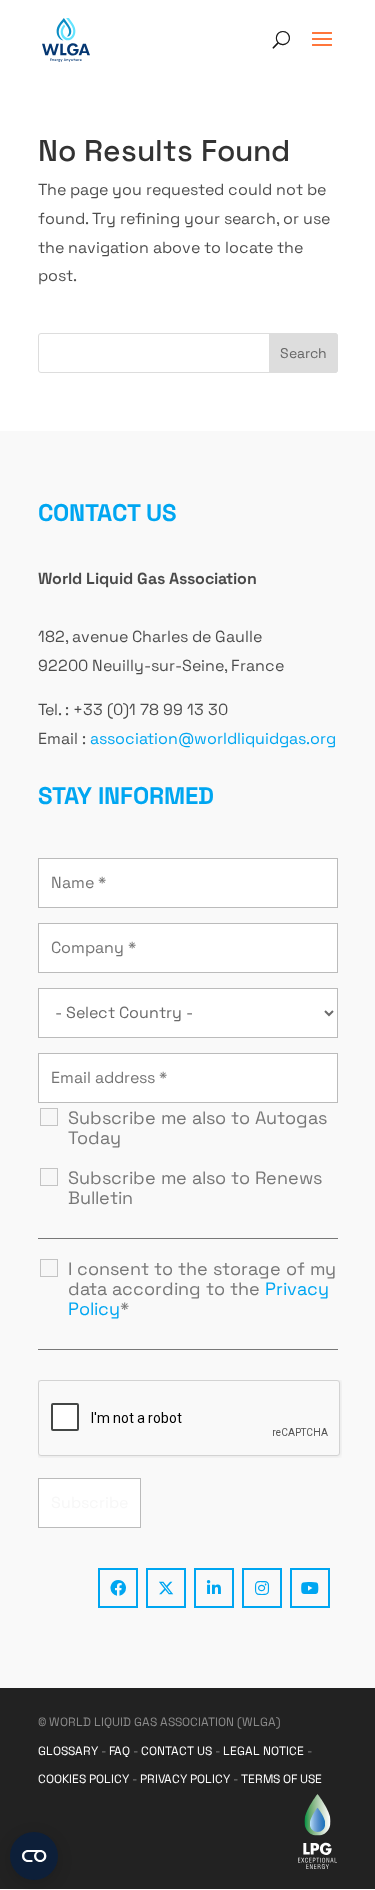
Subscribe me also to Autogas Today (197, 1128)
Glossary (68, 1751)
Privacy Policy (185, 1779)
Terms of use (281, 1779)
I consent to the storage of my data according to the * (202, 1289)
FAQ (119, 1751)
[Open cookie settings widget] (34, 1856)
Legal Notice (263, 1751)
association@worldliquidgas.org (213, 738)
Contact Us (176, 1751)
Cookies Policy (83, 1779)
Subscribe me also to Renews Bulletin (195, 1188)
